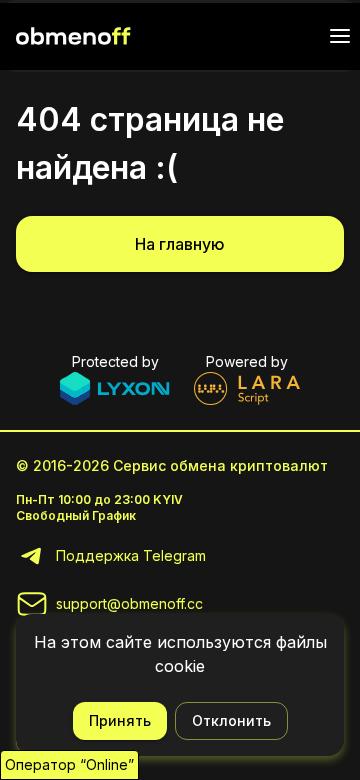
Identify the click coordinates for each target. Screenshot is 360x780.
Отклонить (231, 720)
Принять (120, 720)
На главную (180, 244)
